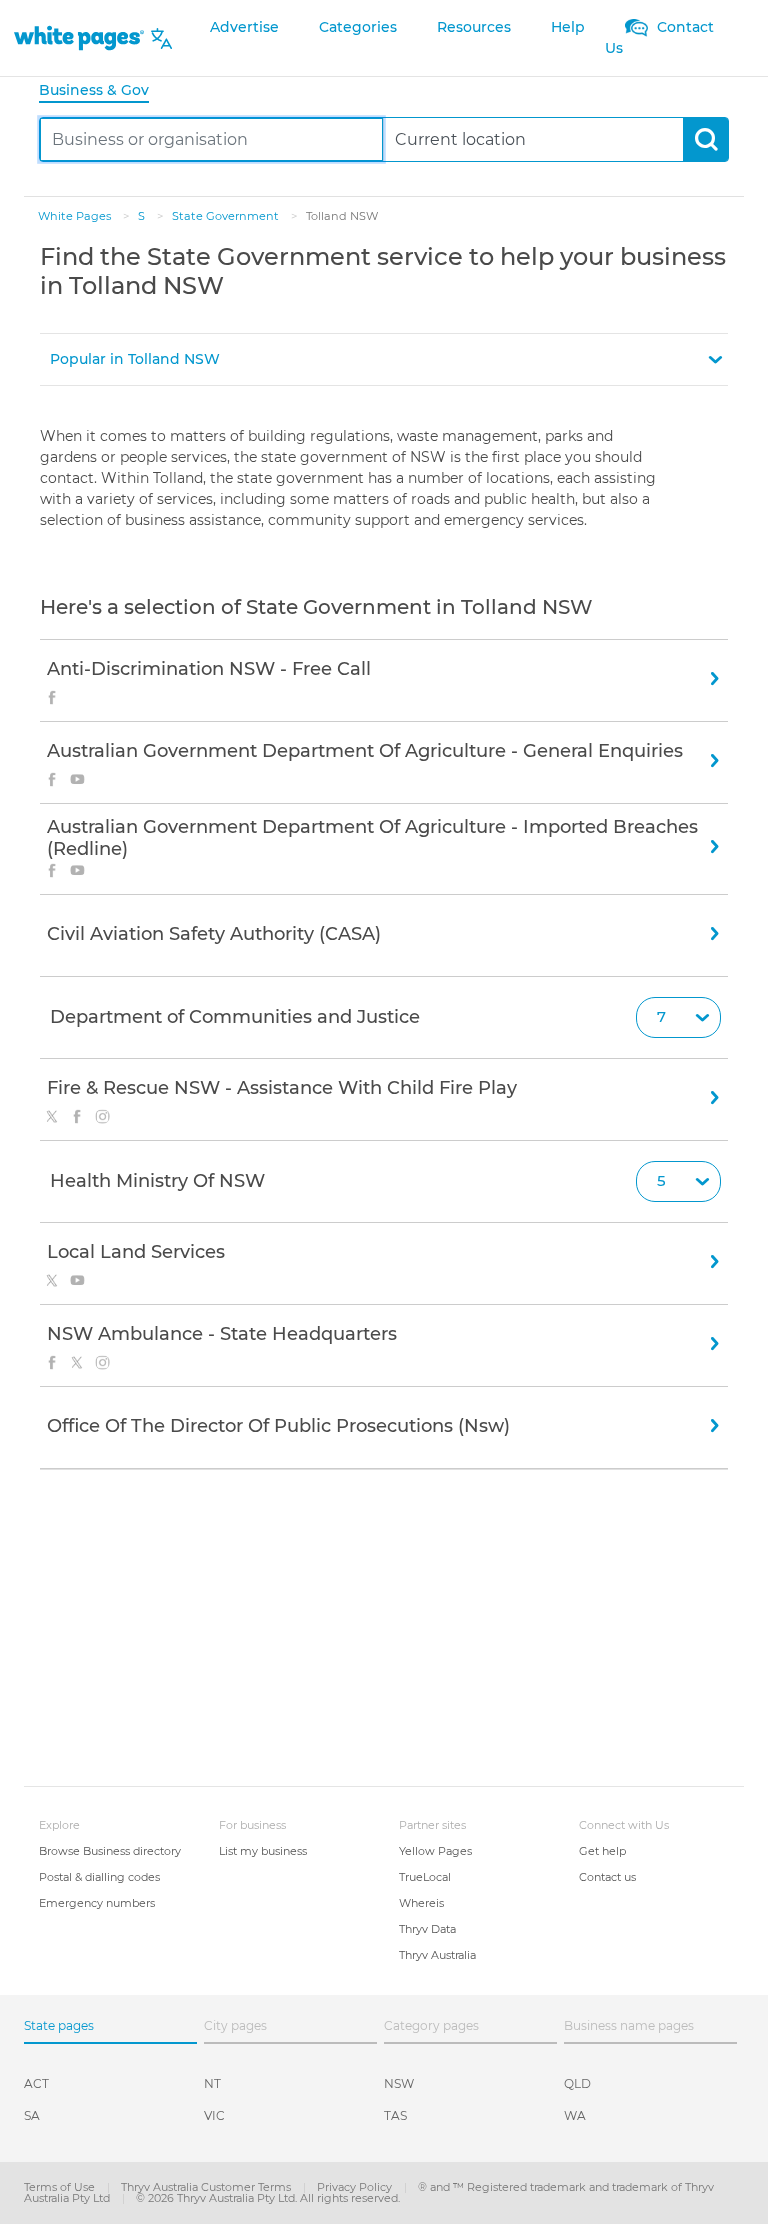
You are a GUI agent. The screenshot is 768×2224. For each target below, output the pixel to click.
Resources (474, 27)
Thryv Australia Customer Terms (207, 2187)
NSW (399, 2083)
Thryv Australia (437, 1955)
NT (212, 2083)
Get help (602, 1851)
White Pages (76, 216)
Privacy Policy (356, 2187)
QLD (577, 2083)
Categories (358, 27)
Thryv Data (427, 1929)
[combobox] (211, 139)
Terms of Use (61, 2187)
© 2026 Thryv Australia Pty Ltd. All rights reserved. (268, 2198)
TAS (395, 2115)
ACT (36, 2083)
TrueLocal (425, 1877)
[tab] (102, 91)
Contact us (607, 1877)
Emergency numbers (97, 1903)
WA (575, 2115)
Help (568, 27)
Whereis (421, 1903)
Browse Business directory (110, 1851)
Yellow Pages (435, 1851)
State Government (227, 216)
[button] (384, 359)
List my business (263, 1851)
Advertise (244, 27)
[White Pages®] (79, 38)
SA (32, 2115)
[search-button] (705, 139)
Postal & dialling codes (99, 1877)
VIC (214, 2115)
